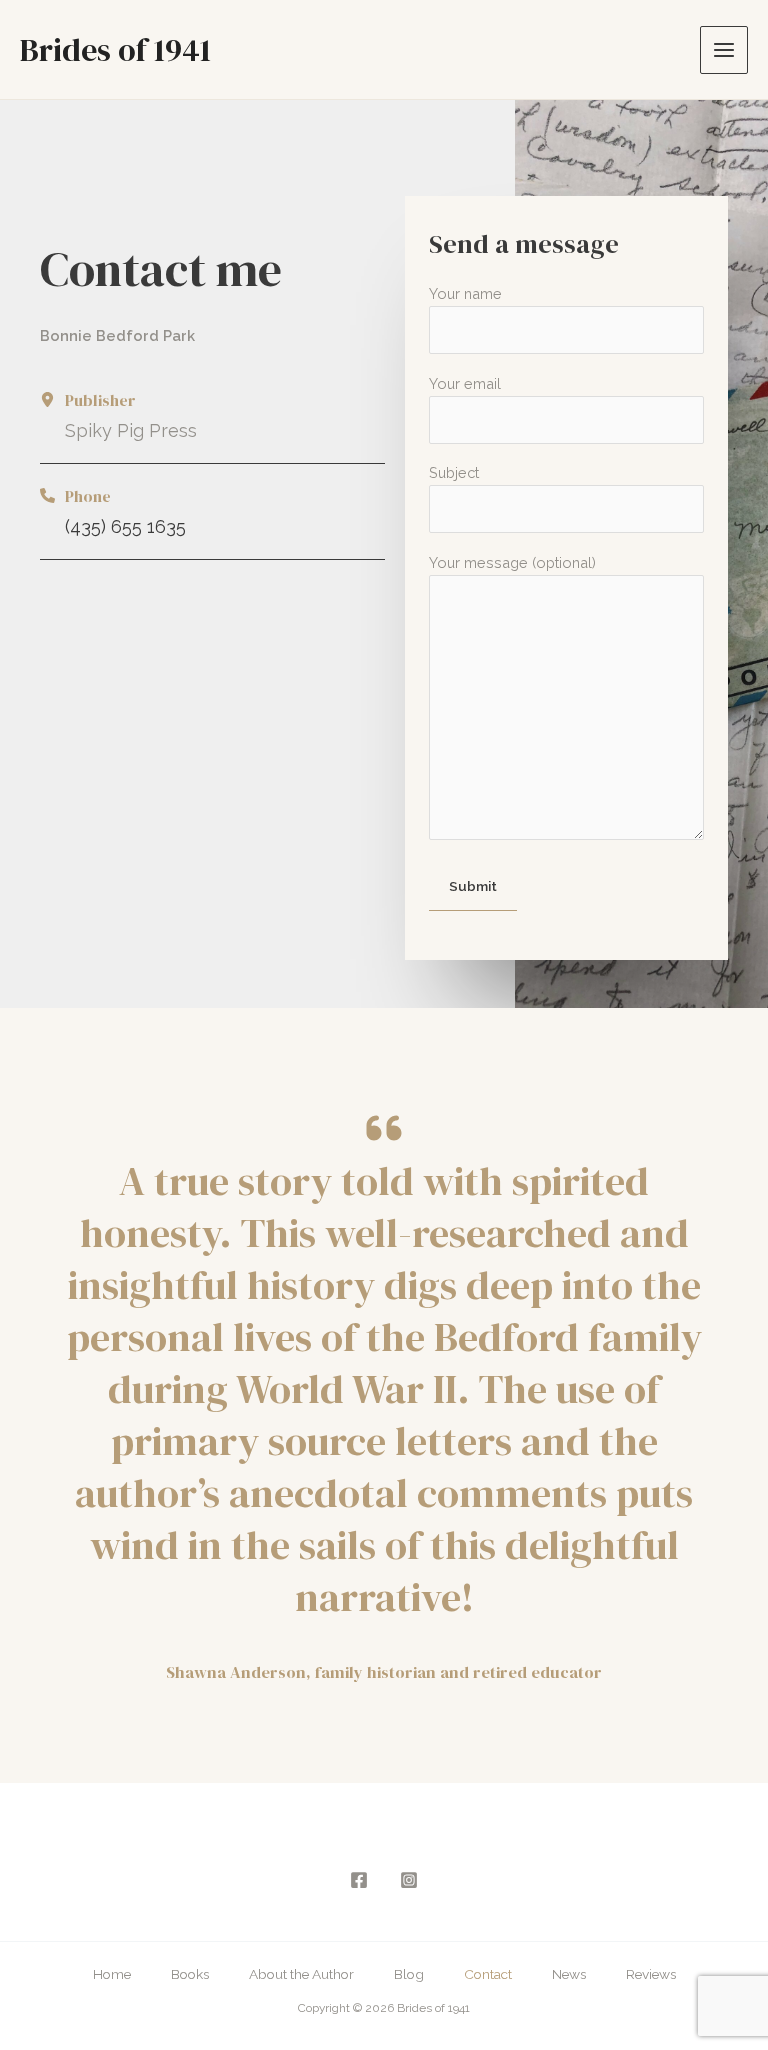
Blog (409, 1974)
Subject (454, 472)
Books (190, 1974)
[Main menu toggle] (724, 50)
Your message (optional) (512, 562)
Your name (465, 293)
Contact (488, 1974)
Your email (465, 383)
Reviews (651, 1974)
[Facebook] (359, 1880)
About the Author (301, 1974)
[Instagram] (409, 1880)
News (569, 1974)
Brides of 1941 (115, 50)
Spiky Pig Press (131, 430)
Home (112, 1974)
